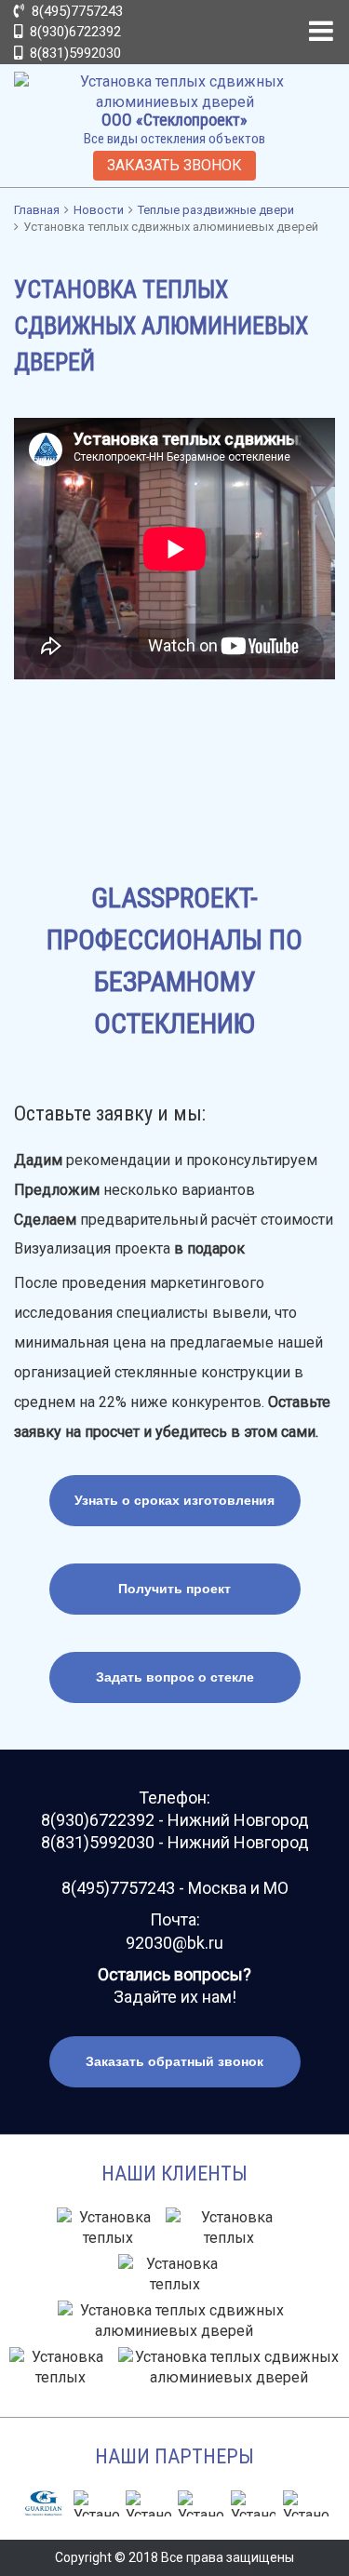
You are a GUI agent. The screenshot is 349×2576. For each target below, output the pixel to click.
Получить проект (174, 1589)
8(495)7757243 (75, 11)
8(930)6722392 (74, 32)
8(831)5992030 (74, 53)
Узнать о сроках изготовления (174, 1500)
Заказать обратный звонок (174, 2061)
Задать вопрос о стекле (175, 1677)
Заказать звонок (174, 165)
